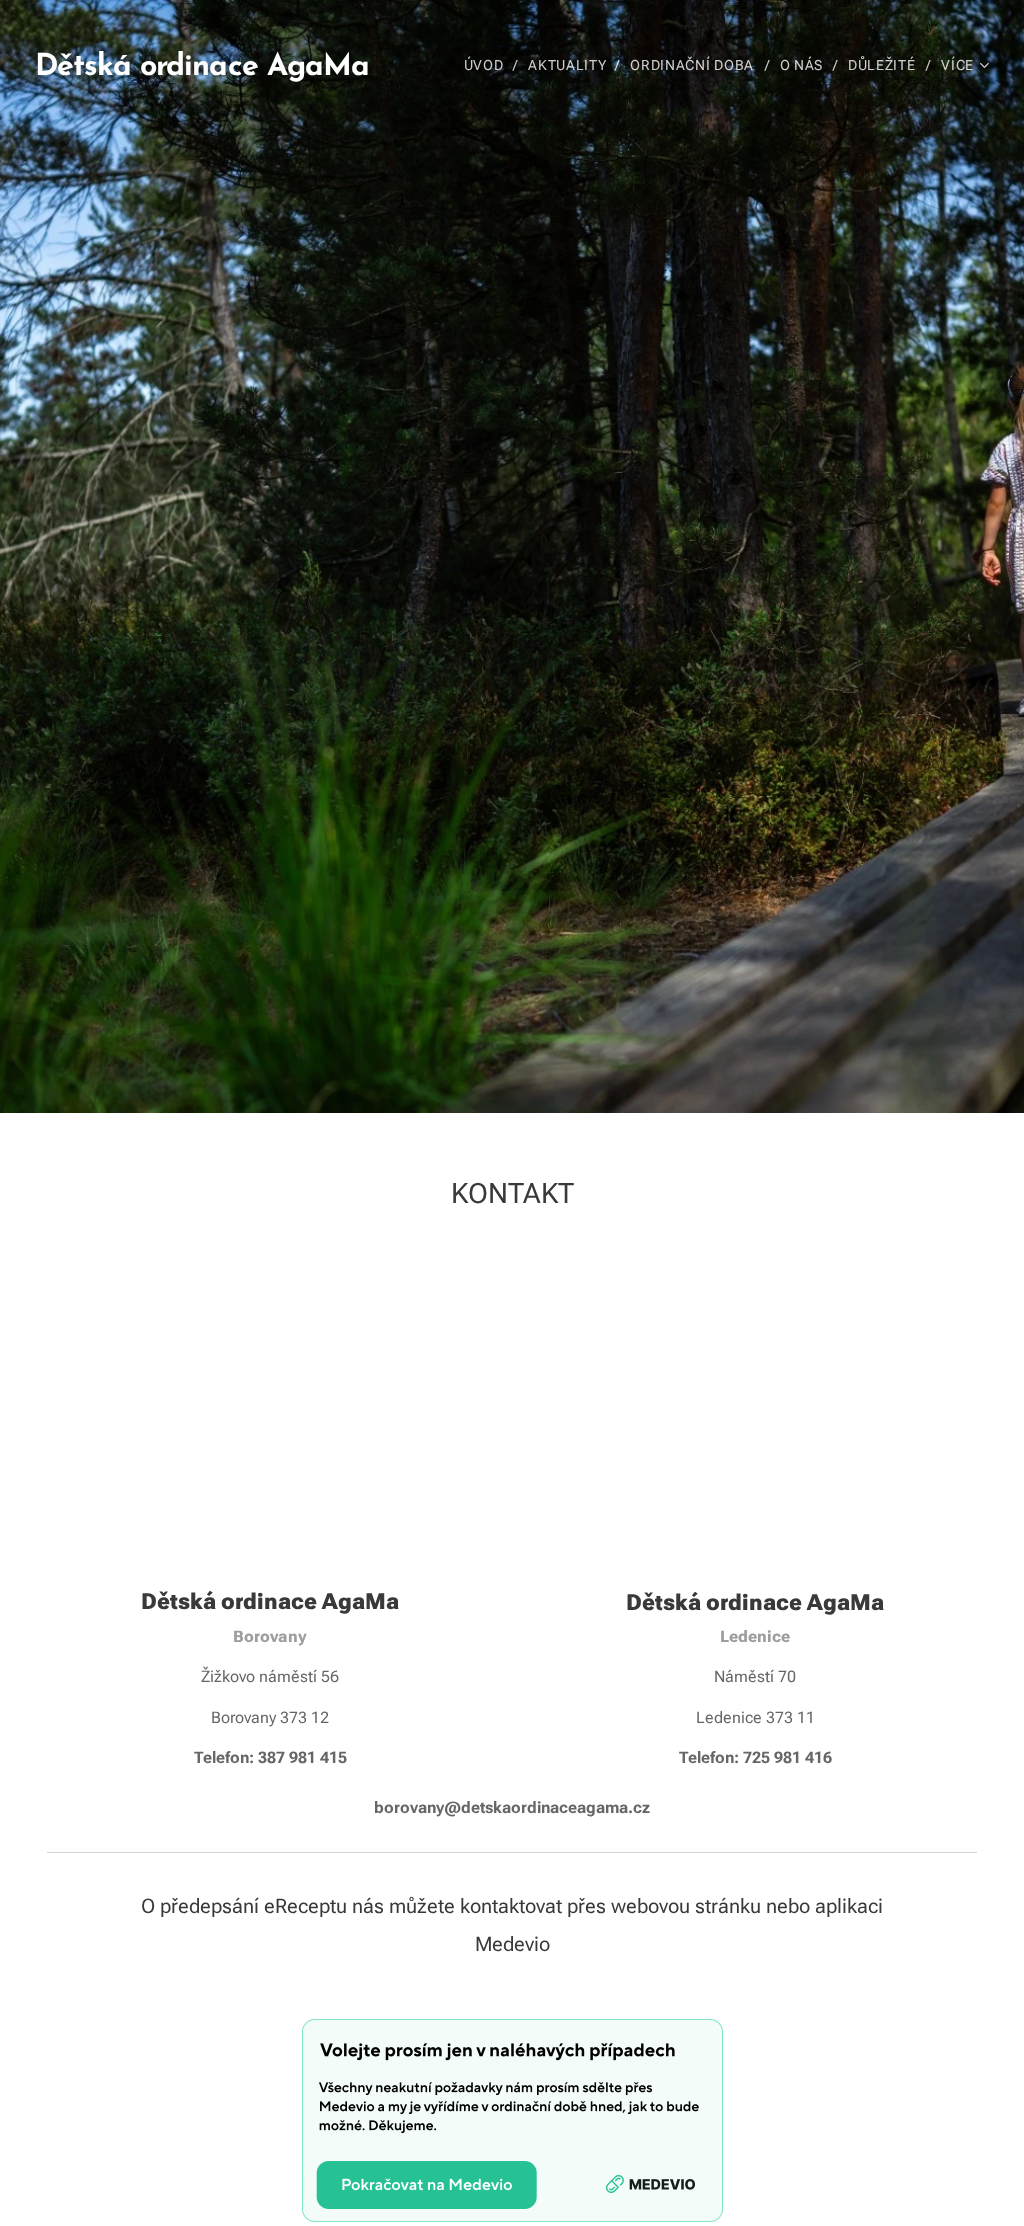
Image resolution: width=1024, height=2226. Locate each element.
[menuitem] (489, 65)
